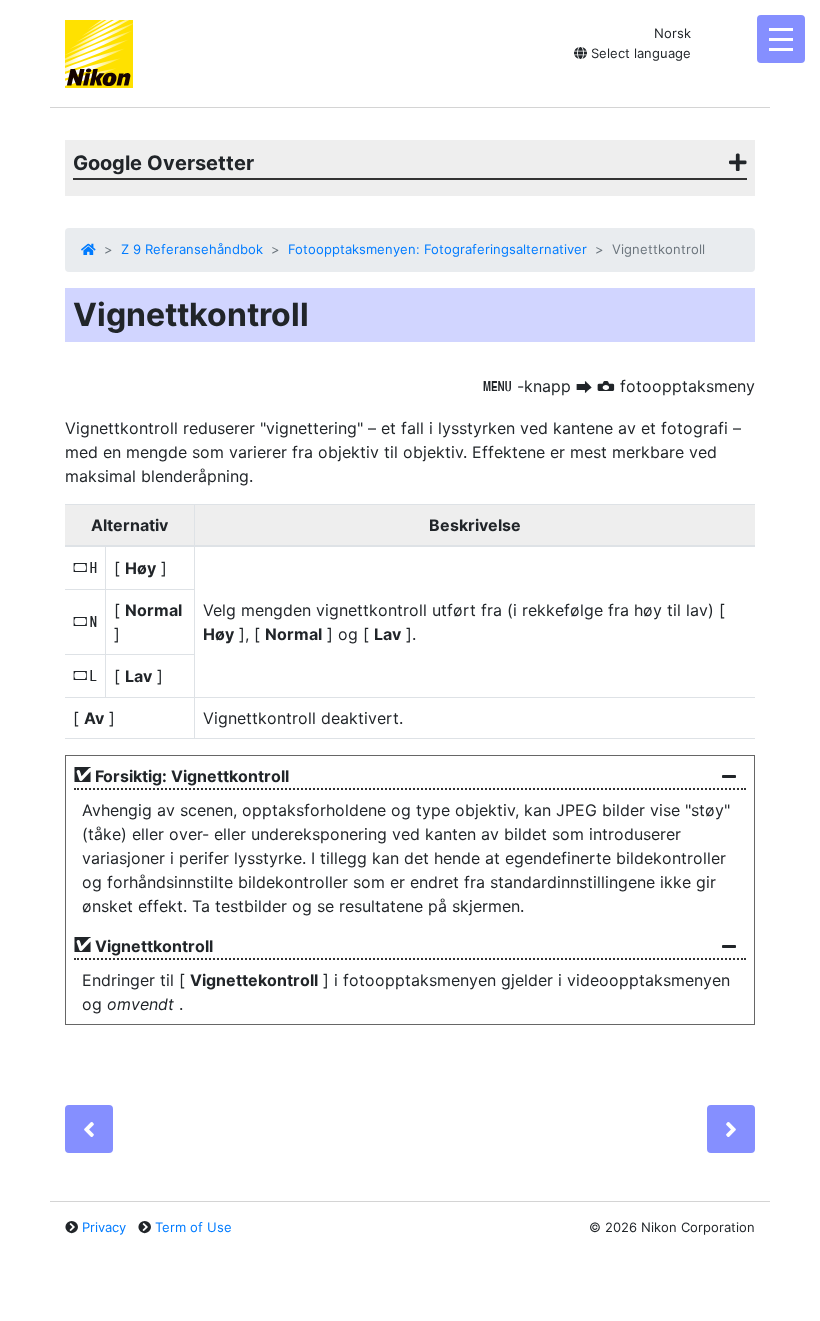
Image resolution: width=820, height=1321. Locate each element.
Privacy (104, 1227)
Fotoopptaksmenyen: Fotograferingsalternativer (437, 249)
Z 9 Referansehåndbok (192, 249)
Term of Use (193, 1227)
